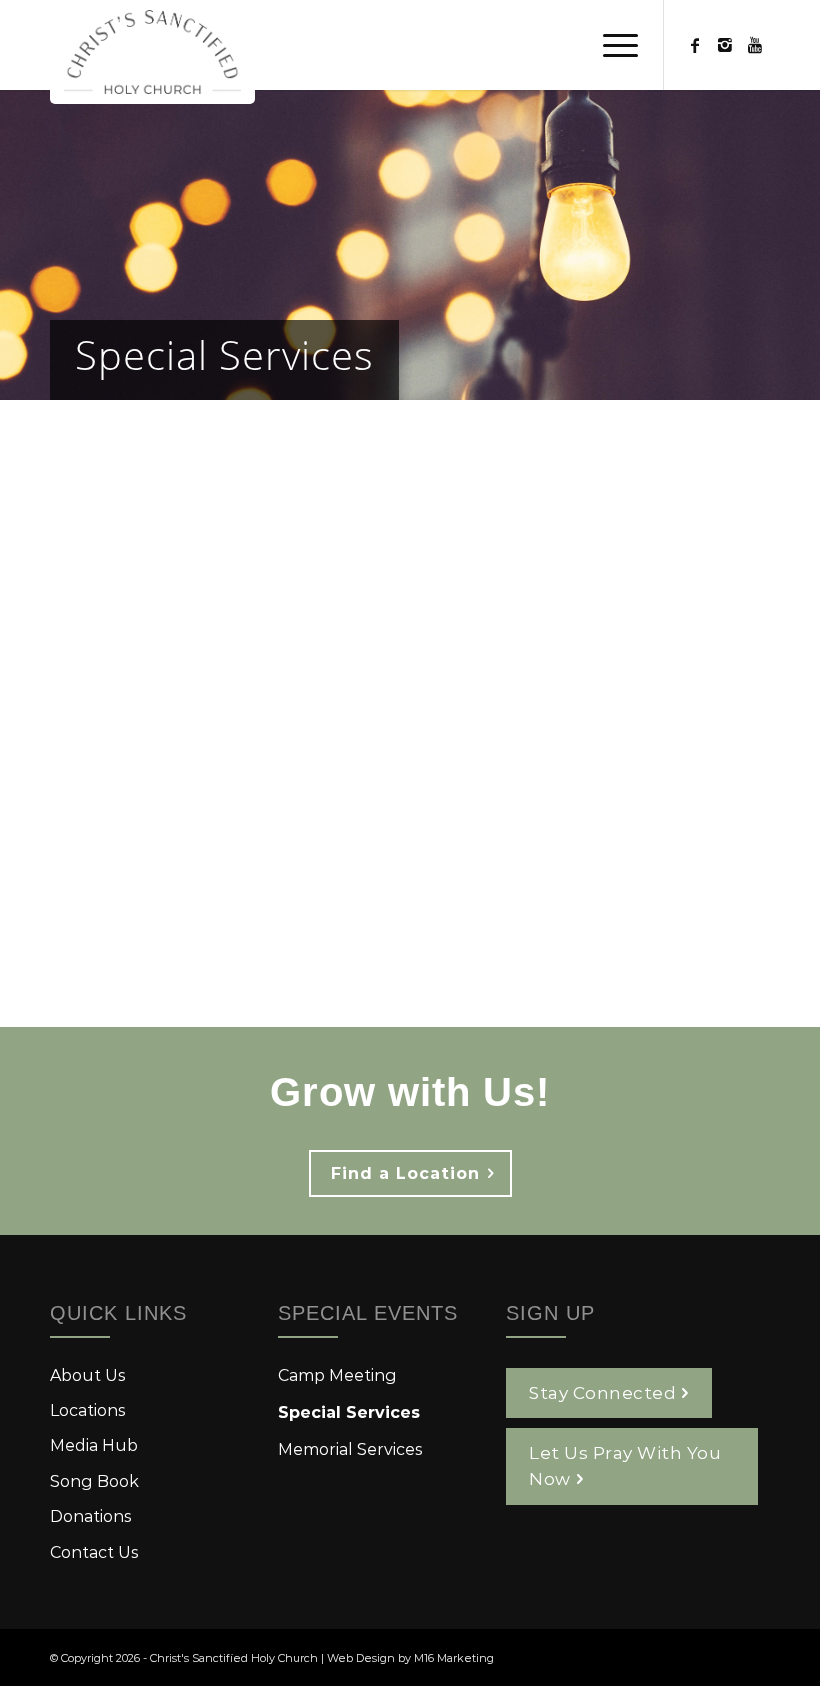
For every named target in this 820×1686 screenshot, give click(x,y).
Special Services (224, 354)
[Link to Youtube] (755, 45)
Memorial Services (350, 1448)
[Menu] (610, 45)
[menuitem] (610, 45)
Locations (88, 1409)
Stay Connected (602, 1392)
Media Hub (94, 1444)
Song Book (94, 1480)
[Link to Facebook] (695, 45)
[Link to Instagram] (725, 45)
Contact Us (94, 1551)
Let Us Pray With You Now (625, 1465)
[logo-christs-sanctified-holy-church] (152, 52)
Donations (91, 1515)
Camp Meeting (337, 1374)
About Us (88, 1374)
